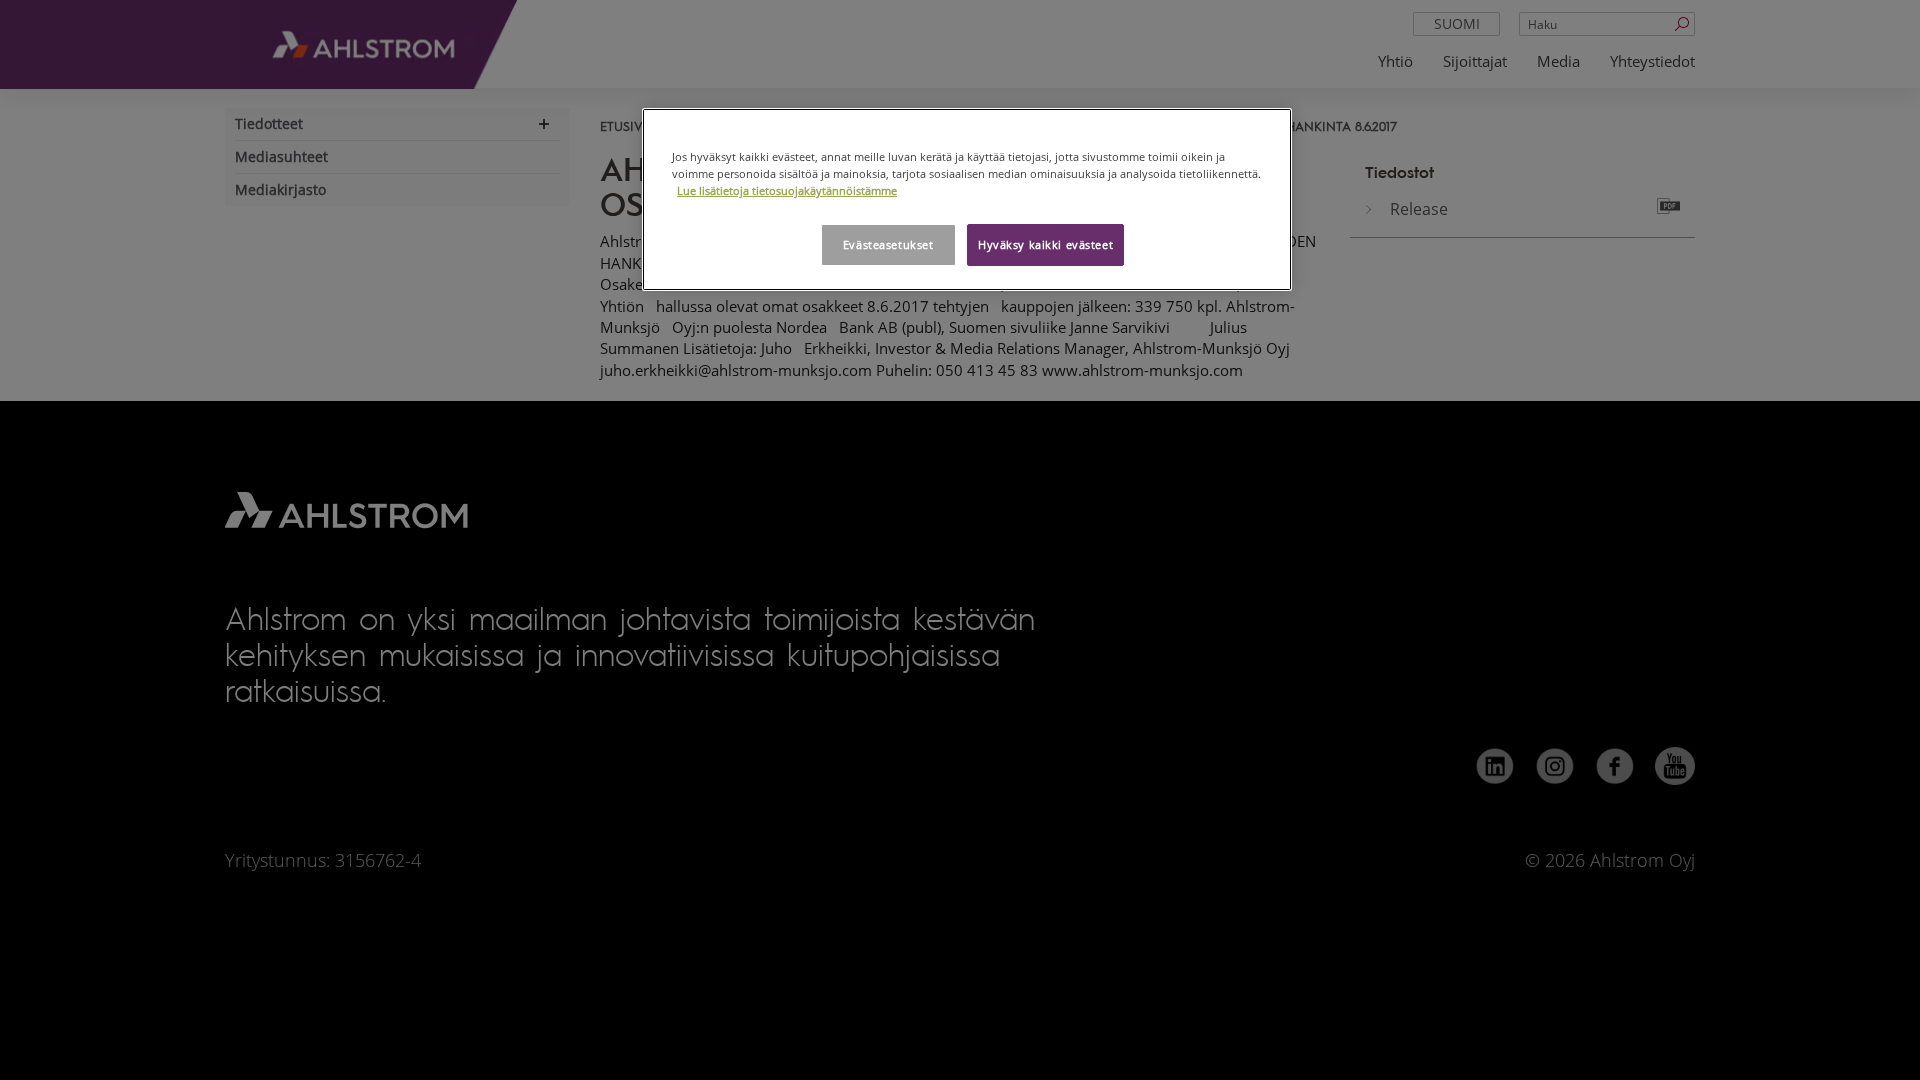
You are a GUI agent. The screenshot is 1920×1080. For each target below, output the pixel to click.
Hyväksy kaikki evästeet (1045, 244)
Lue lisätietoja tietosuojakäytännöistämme (787, 190)
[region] (967, 199)
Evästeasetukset (888, 244)
